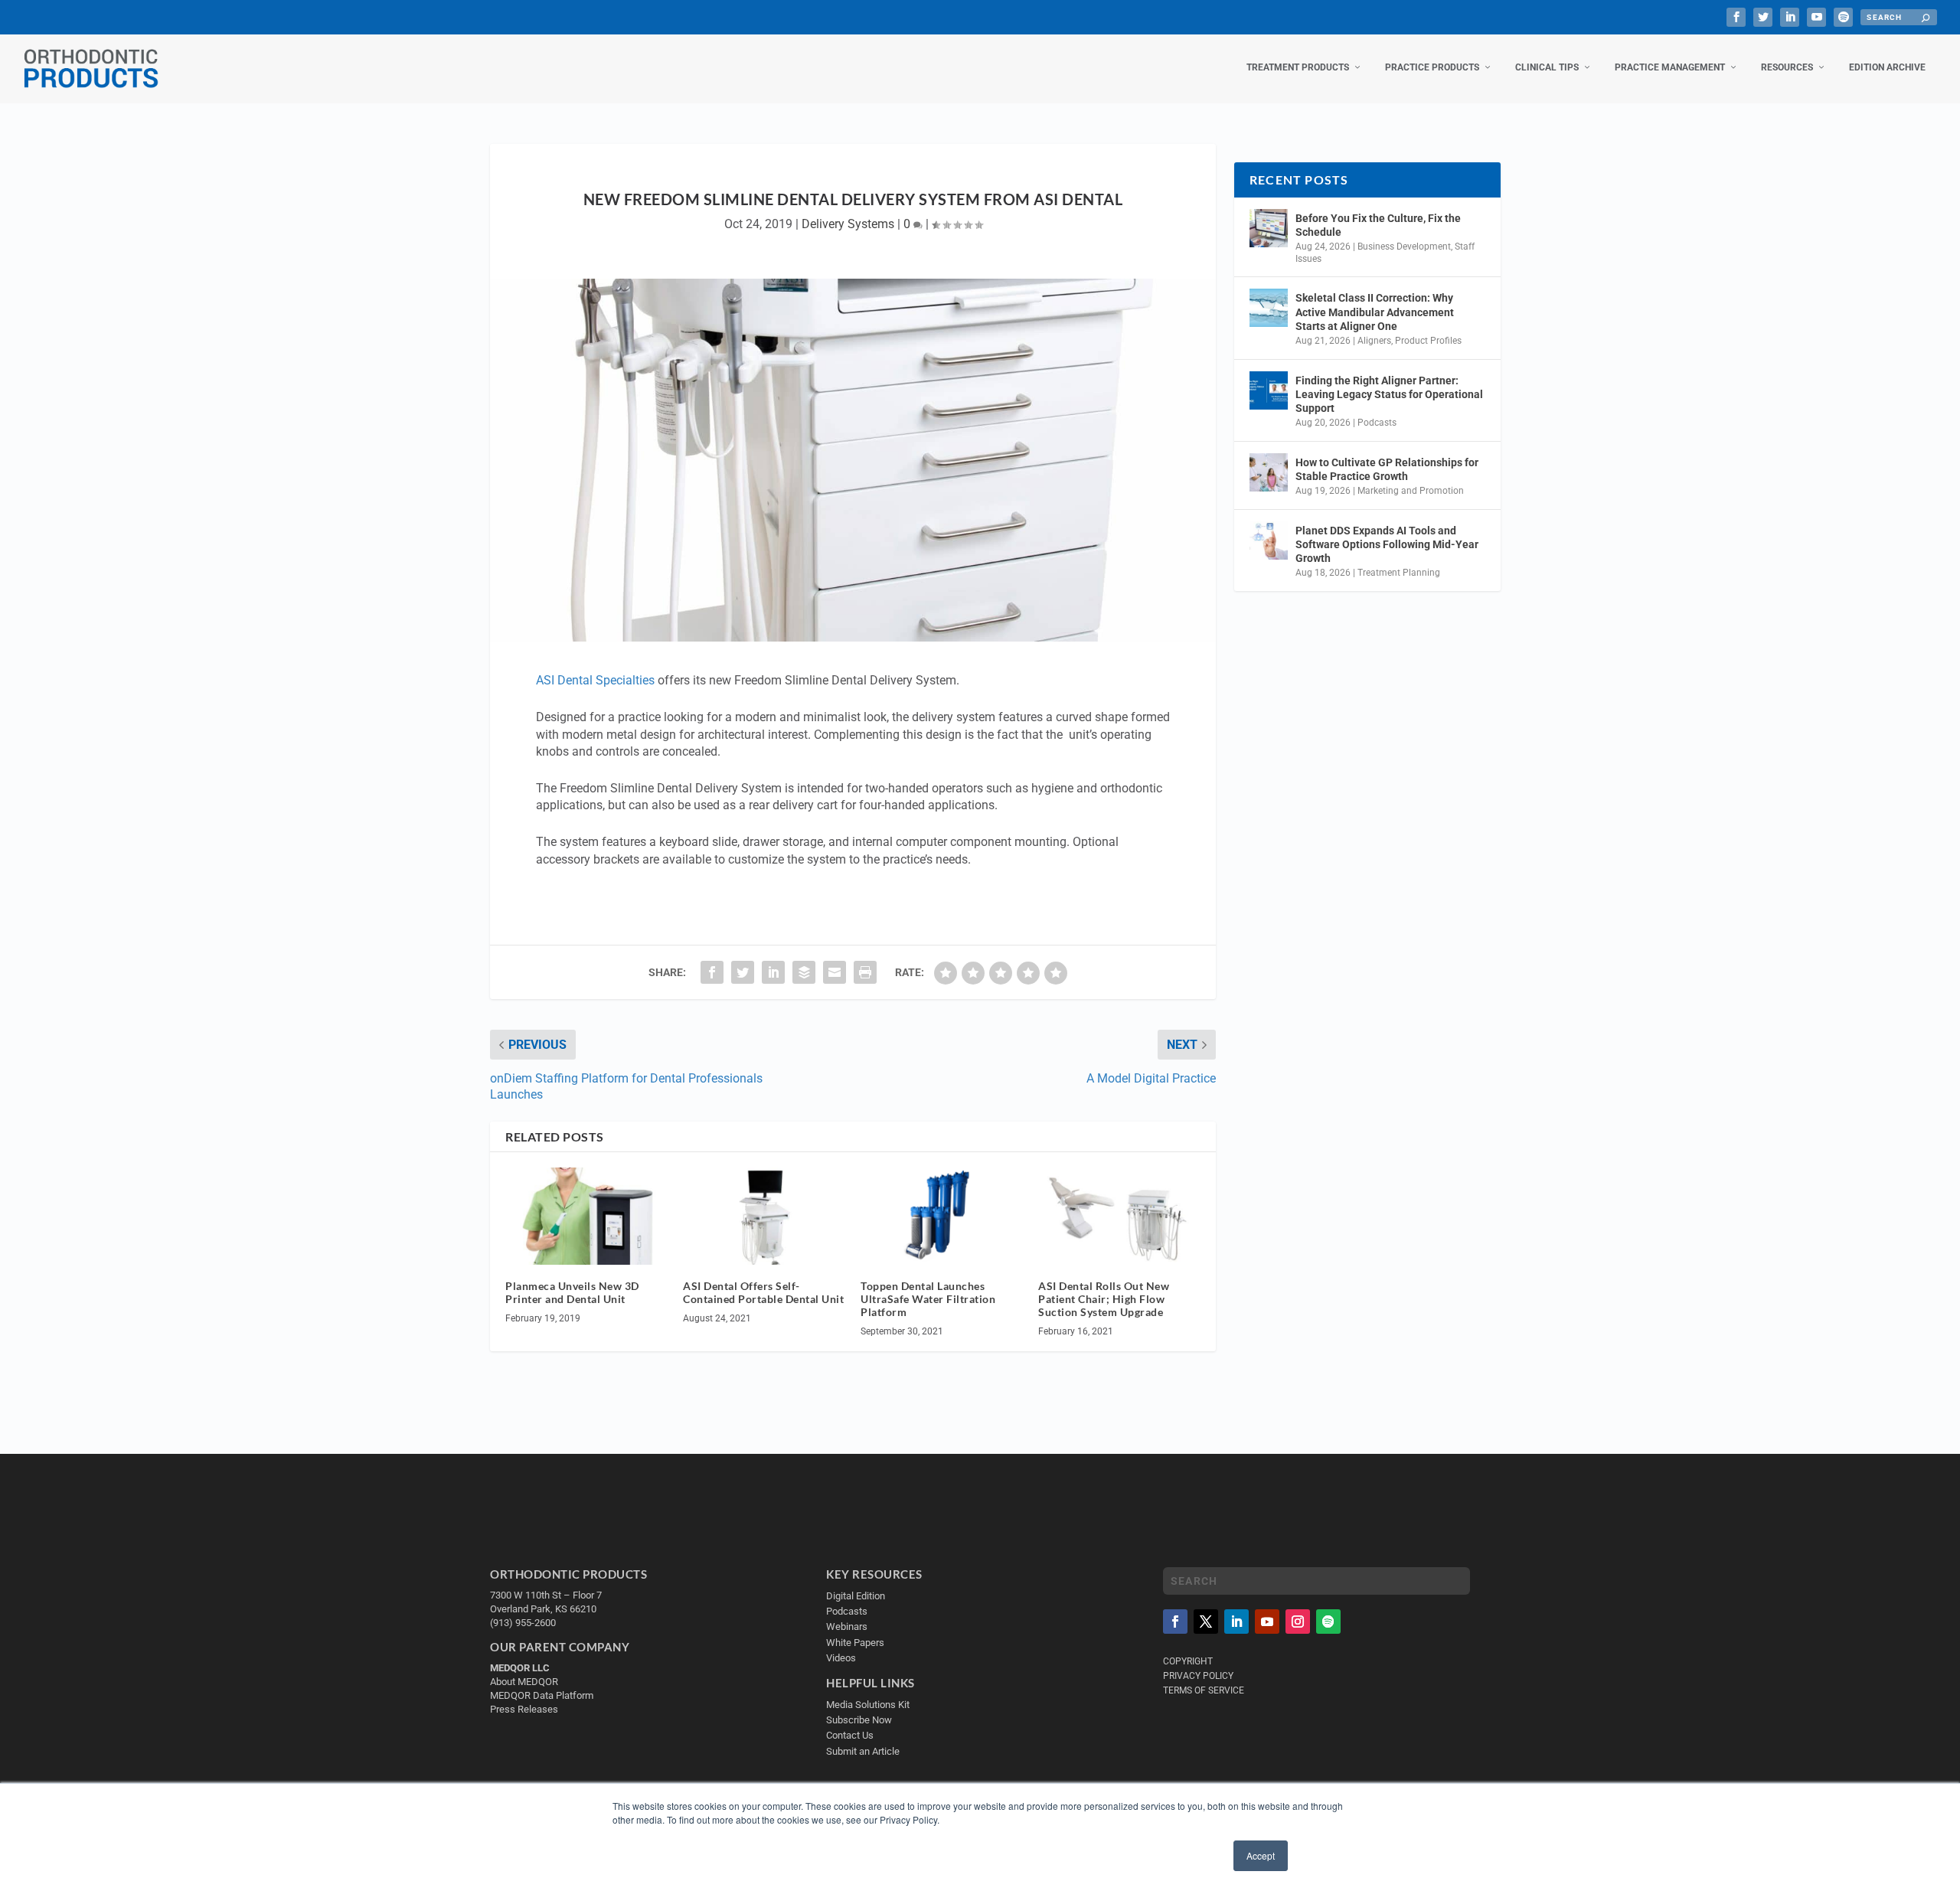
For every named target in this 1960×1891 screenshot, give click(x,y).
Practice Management (1670, 67)
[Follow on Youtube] (1267, 1622)
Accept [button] (1261, 1855)
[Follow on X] (1206, 1622)
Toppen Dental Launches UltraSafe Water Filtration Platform (928, 1299)
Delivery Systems (848, 224)
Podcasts (1377, 423)
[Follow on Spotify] (1328, 1622)
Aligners (1374, 341)
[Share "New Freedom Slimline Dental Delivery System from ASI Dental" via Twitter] (743, 972)
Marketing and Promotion (1411, 491)
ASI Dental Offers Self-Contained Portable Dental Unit (763, 1292)
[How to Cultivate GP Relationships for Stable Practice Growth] (1269, 472)
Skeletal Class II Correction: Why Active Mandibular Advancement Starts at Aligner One (1375, 312)
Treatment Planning (1399, 573)
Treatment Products (1298, 67)
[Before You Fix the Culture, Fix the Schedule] (1269, 228)
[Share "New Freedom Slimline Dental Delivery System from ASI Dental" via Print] (865, 972)
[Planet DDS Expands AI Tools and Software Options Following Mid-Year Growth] (1269, 541)
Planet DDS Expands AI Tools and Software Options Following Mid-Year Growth (1387, 544)
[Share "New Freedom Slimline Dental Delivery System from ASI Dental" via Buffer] (804, 972)
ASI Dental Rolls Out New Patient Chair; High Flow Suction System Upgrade (1104, 1299)
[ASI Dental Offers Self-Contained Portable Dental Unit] (764, 1216)
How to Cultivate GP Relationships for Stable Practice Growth (1387, 469)
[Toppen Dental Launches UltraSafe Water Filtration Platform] (942, 1216)
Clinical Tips (1547, 67)
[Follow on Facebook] (1175, 1622)
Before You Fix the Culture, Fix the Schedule (1378, 225)
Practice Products (1432, 67)
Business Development (1404, 247)
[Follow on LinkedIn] (1236, 1622)
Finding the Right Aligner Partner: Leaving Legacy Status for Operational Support (1389, 394)
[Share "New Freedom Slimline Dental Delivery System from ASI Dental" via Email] (835, 972)
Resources (1787, 67)
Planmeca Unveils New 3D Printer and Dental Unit (572, 1292)
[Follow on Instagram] (1298, 1622)
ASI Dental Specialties (595, 680)
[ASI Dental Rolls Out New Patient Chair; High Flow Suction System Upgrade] (1119, 1216)
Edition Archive (1887, 67)
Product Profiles (1428, 341)
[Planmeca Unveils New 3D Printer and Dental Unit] (586, 1216)
